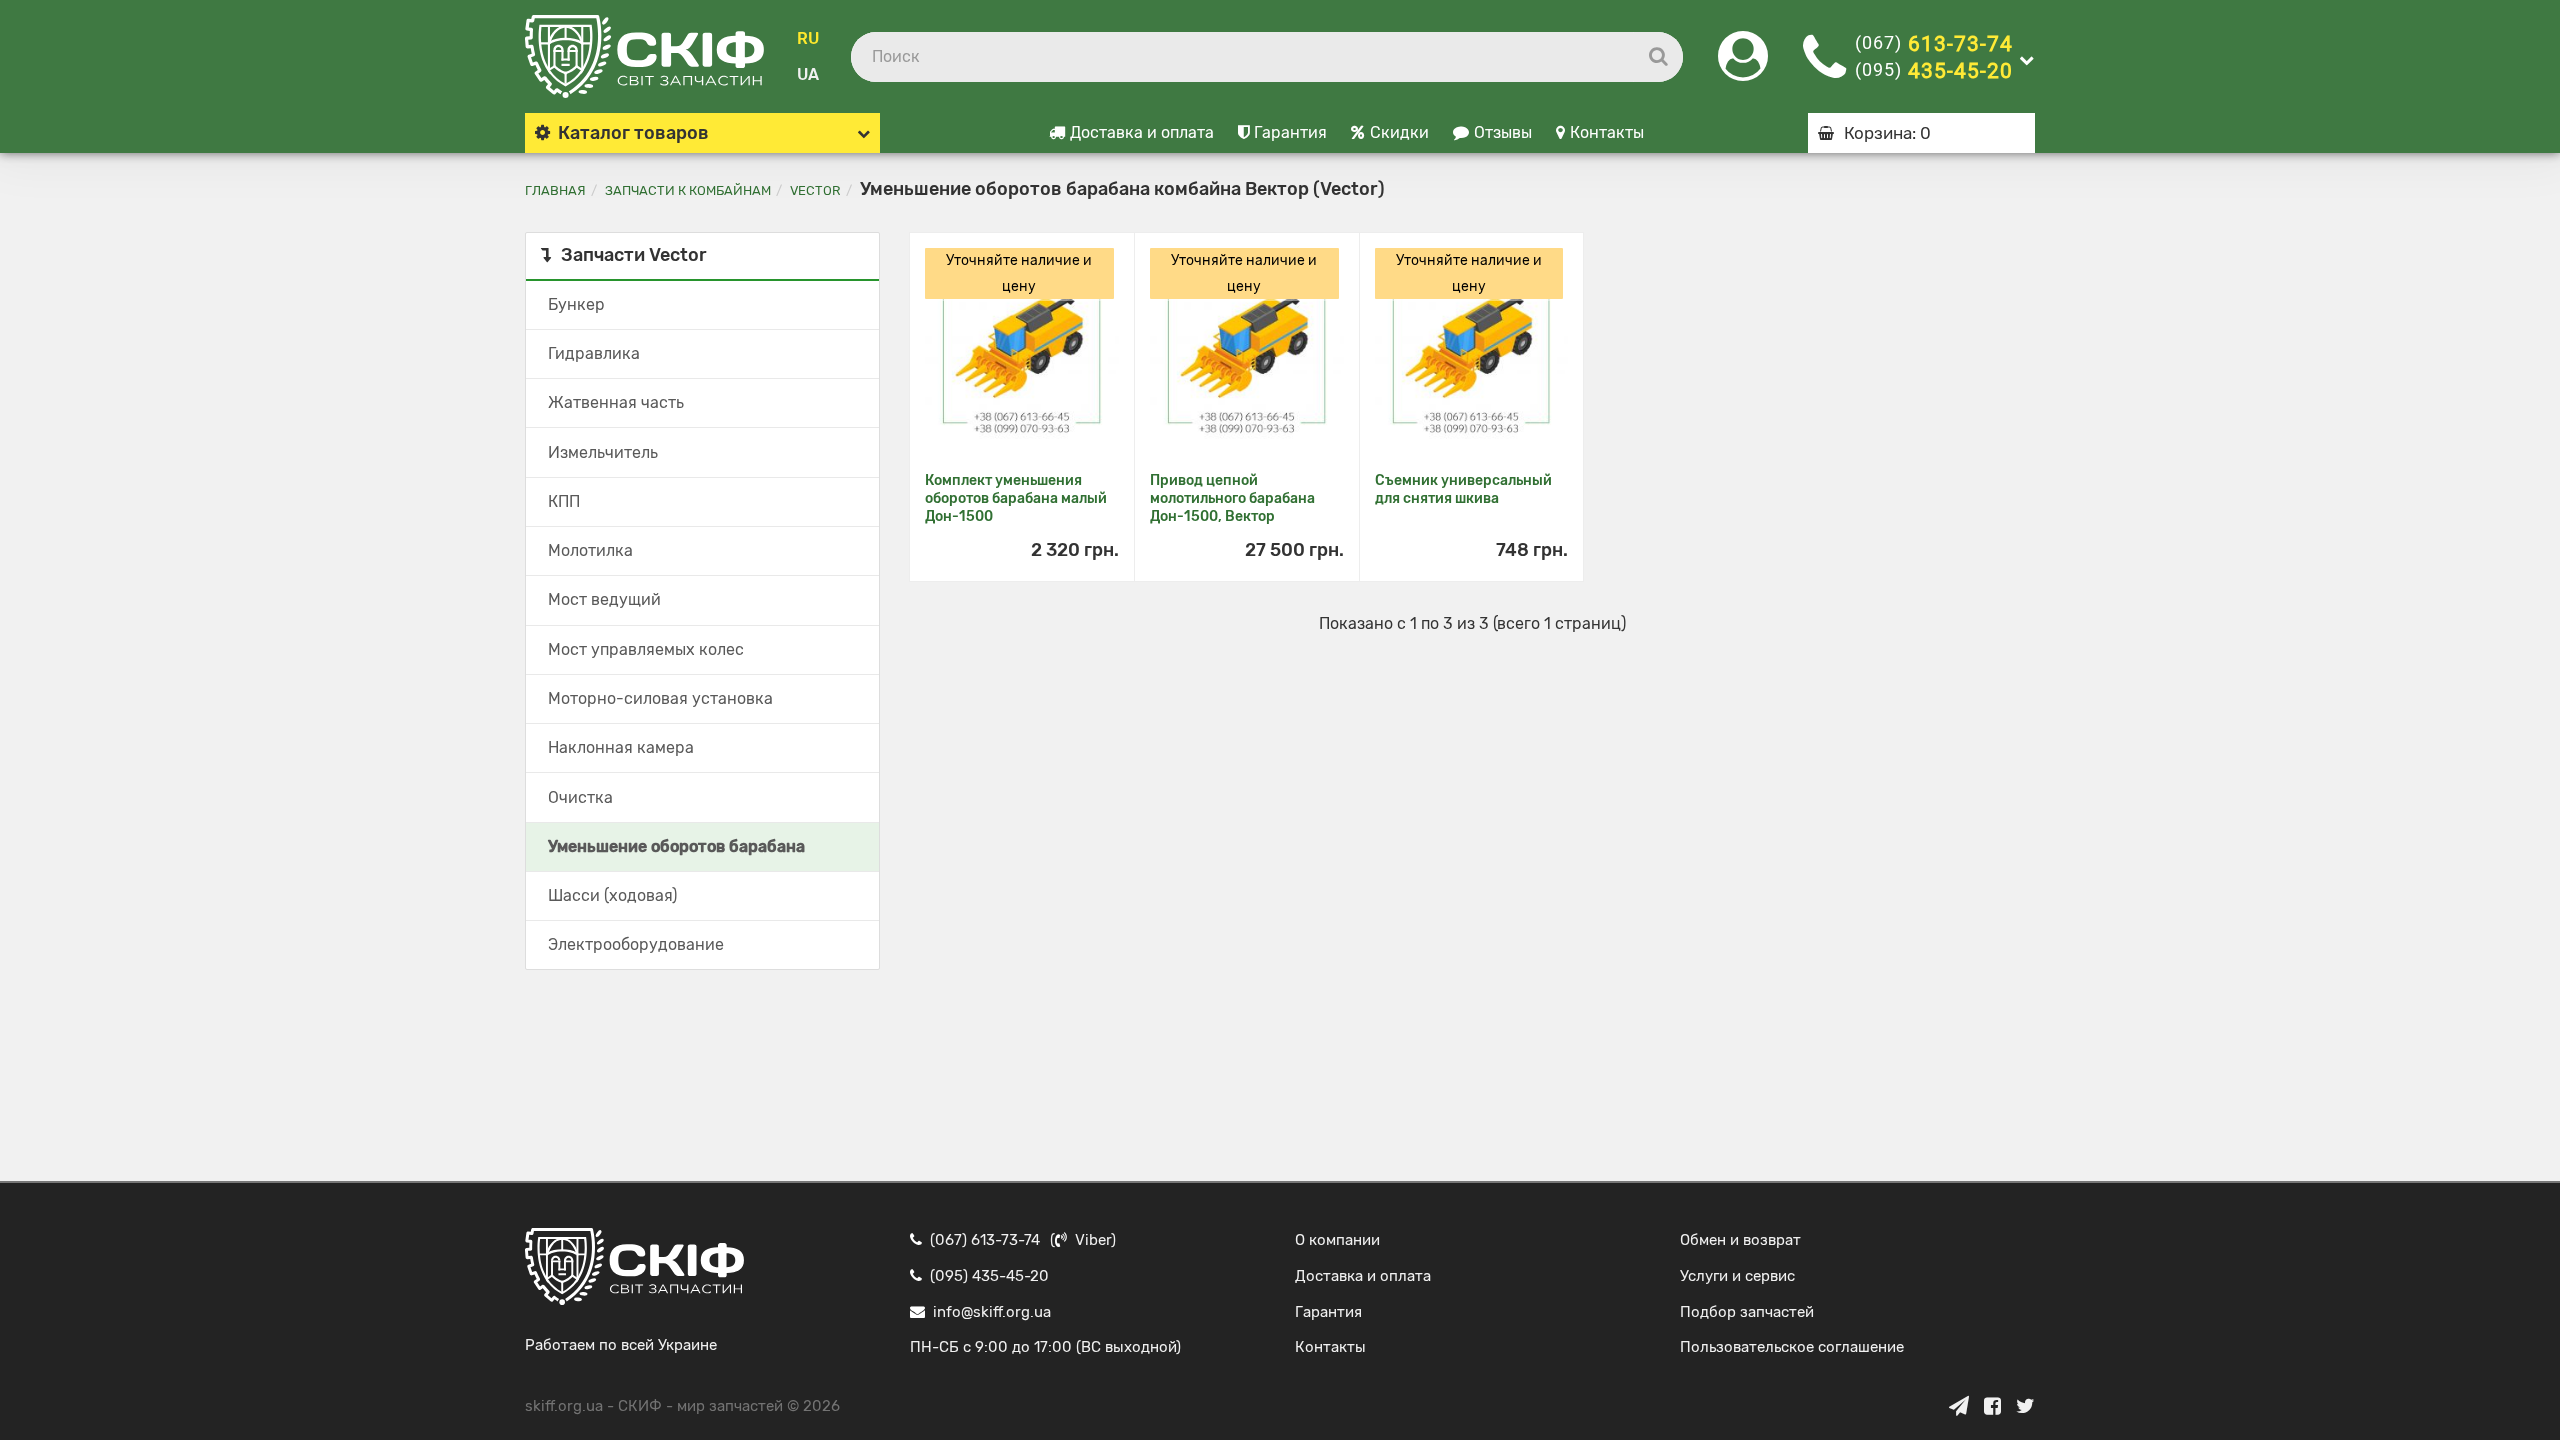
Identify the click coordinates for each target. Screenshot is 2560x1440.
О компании (1337, 1240)
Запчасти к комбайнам (688, 190)
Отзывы (1503, 132)
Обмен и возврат (1740, 1240)
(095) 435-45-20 (989, 1276)
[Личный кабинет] (1743, 68)
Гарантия (1290, 132)
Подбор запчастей (1747, 1312)
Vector (815, 190)
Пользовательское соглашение (1792, 1347)
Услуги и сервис (1737, 1276)
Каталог (633, 133)
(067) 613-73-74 (985, 1240)
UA (808, 74)
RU (808, 38)
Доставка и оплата (1142, 132)
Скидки (1399, 132)
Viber (1093, 1240)
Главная (555, 190)
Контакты (1607, 132)
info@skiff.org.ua (992, 1312)
